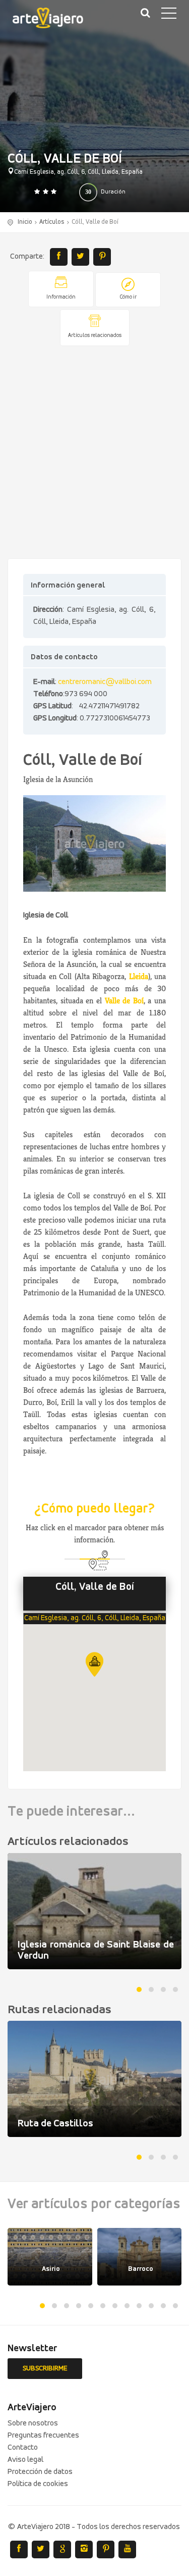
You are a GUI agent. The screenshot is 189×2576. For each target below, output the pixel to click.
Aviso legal (25, 2460)
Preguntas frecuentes (43, 2436)
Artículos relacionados (95, 336)
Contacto (23, 2448)
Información (61, 297)
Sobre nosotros (33, 2423)
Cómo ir (128, 297)
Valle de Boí (124, 1001)
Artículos (52, 222)
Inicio (25, 222)
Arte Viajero (55, 20)
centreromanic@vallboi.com (105, 682)
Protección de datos (40, 2472)
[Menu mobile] (169, 15)
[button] (94, 1664)
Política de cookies (38, 2484)
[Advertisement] (94, 453)
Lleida (139, 976)
